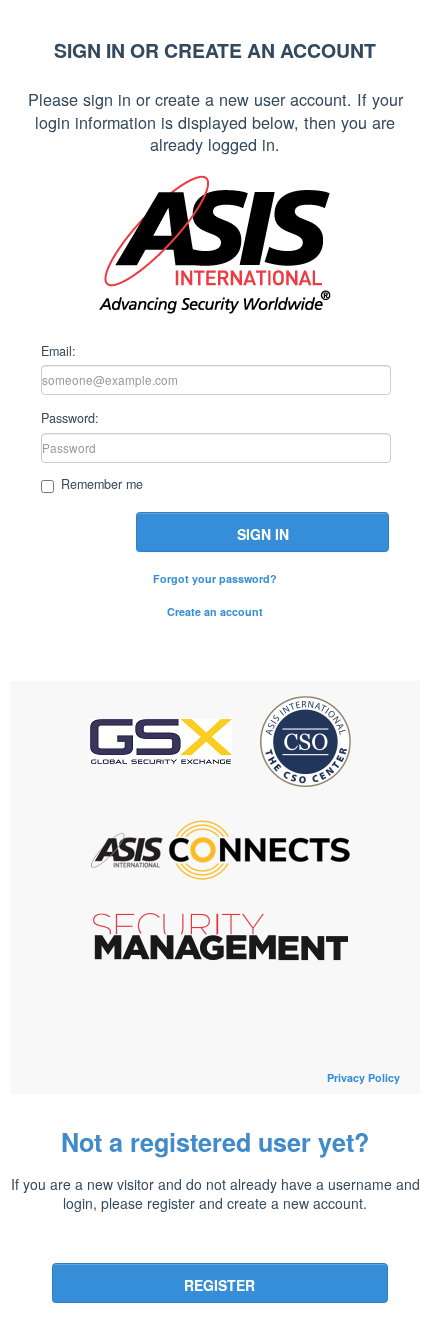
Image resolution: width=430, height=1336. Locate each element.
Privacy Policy (363, 1077)
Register (219, 1285)
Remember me (102, 484)
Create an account (215, 611)
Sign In (263, 534)
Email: (58, 350)
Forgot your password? (215, 578)
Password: (70, 417)
